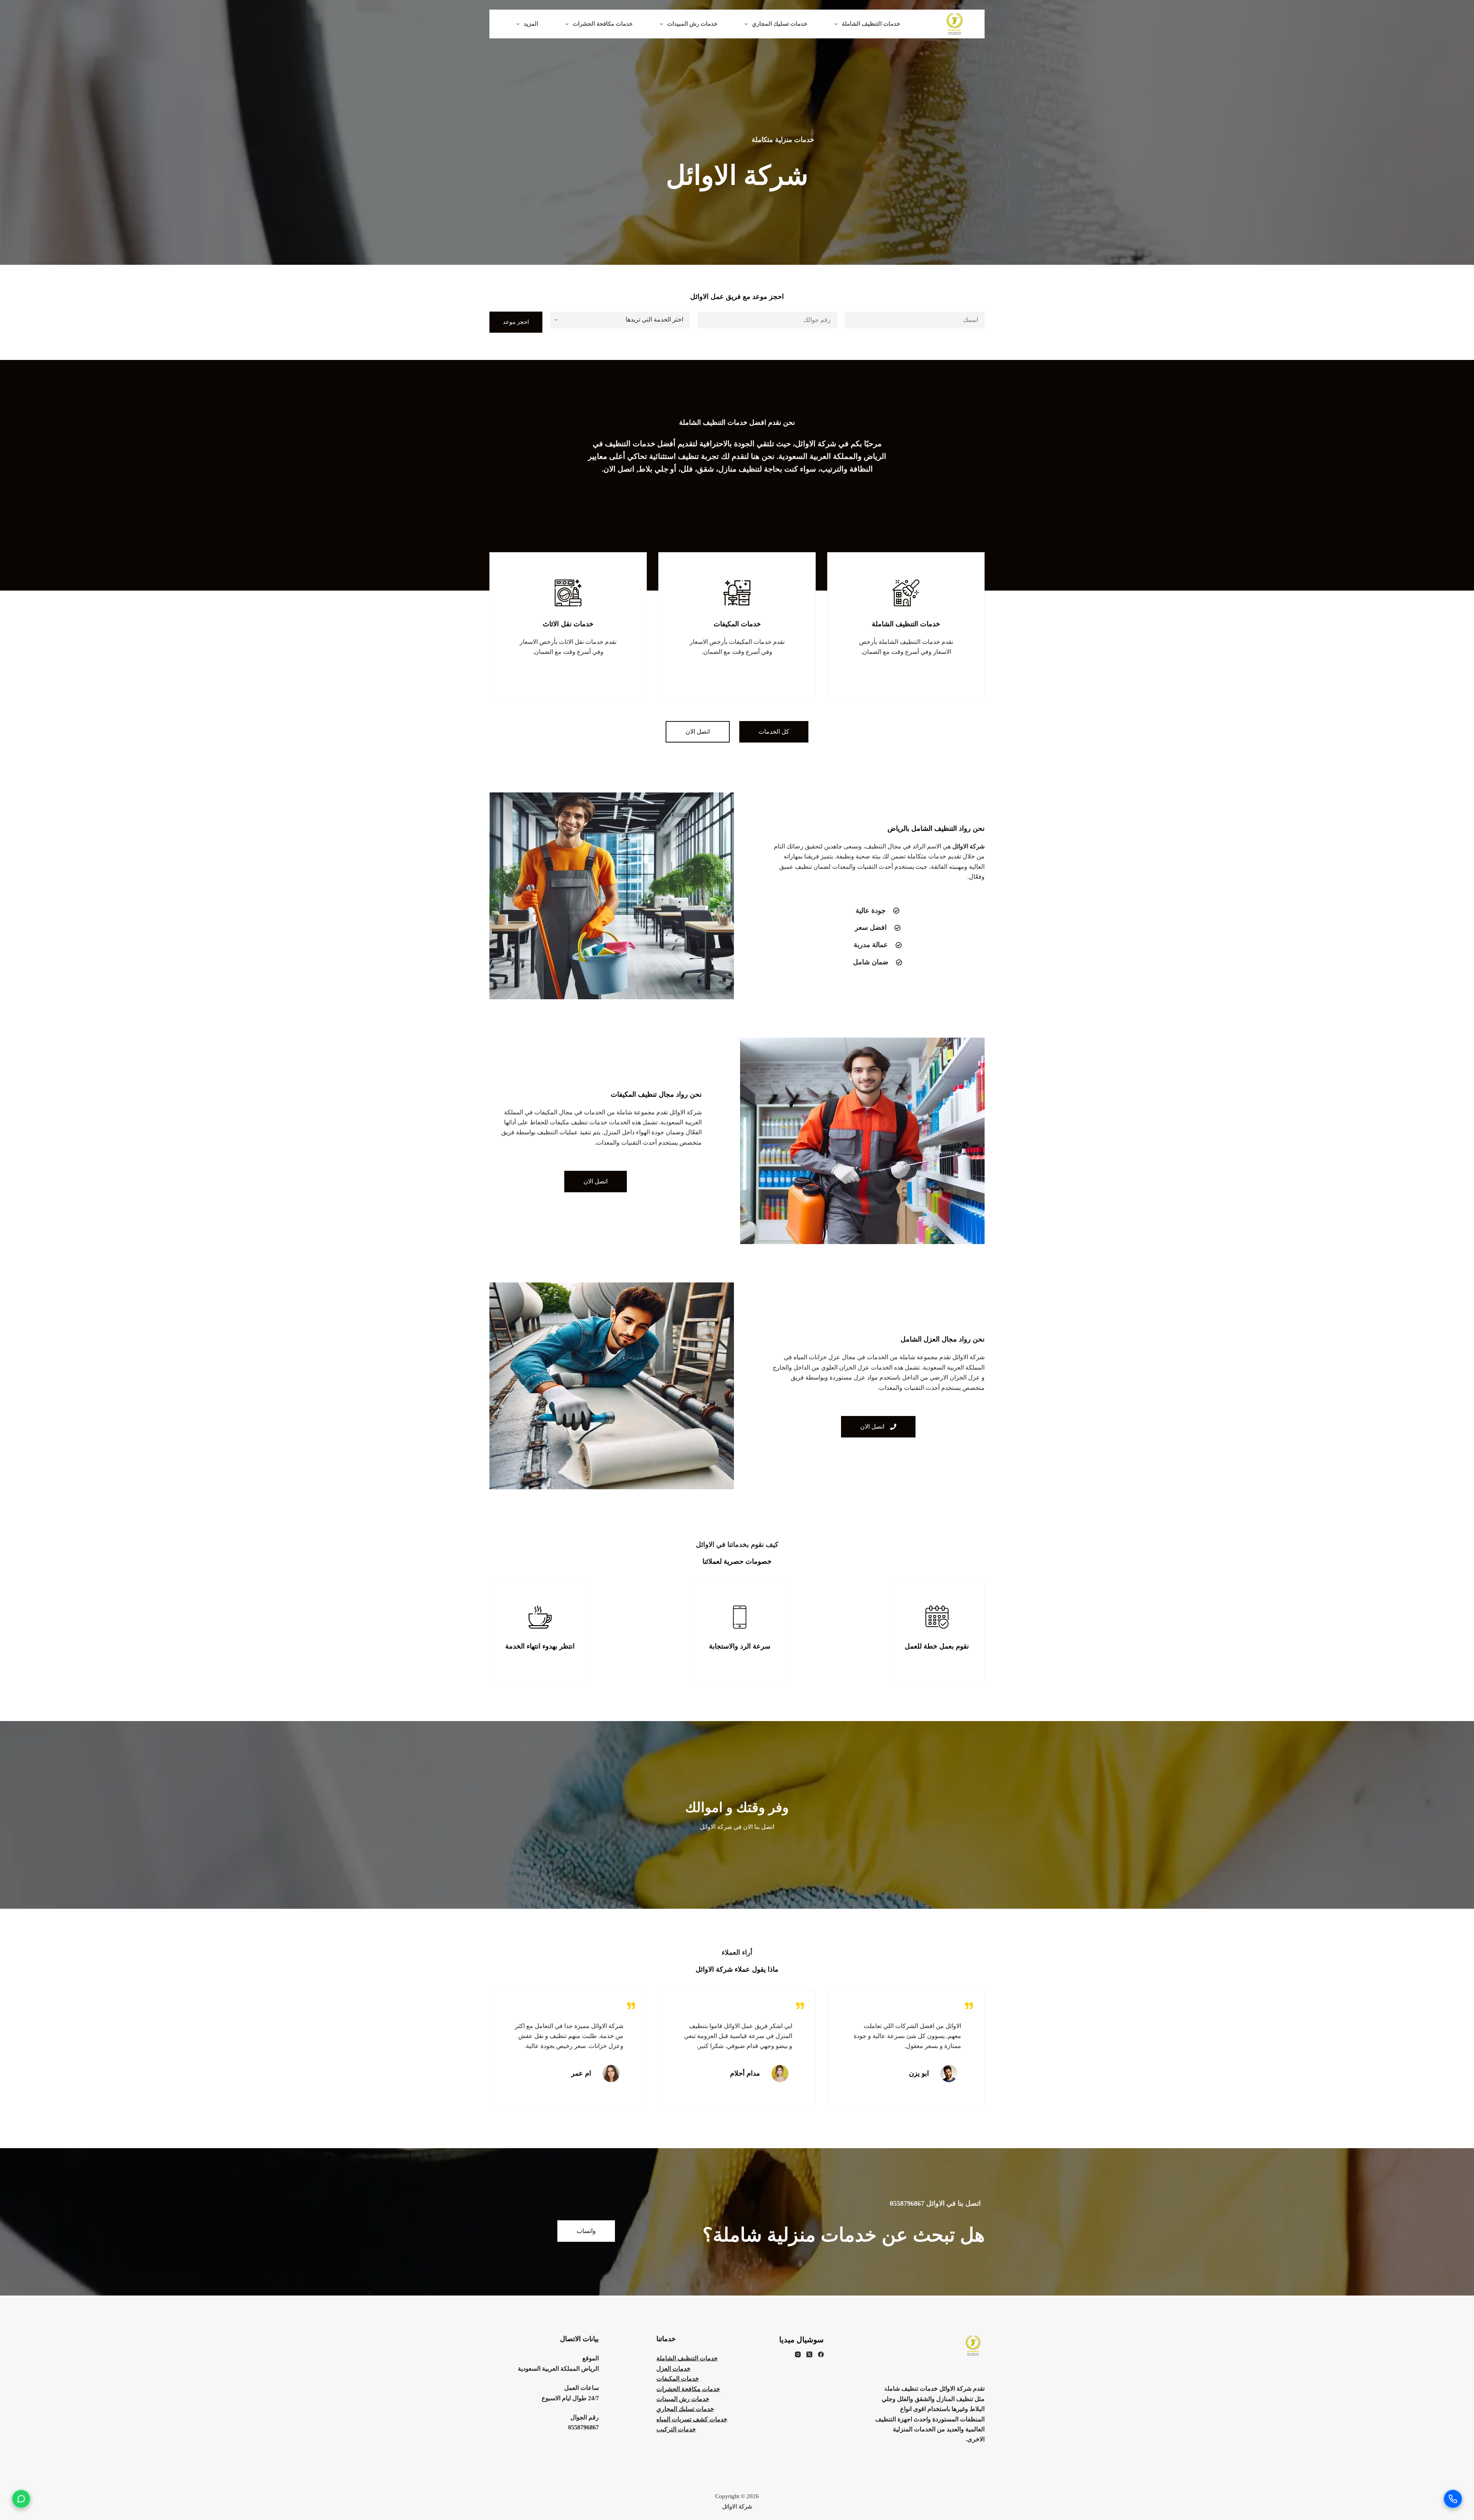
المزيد (531, 24)
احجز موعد (516, 322)
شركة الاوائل (737, 2507)
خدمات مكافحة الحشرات (603, 24)
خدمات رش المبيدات (692, 24)
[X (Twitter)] (809, 2354)
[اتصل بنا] (1453, 2499)
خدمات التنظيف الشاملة (871, 24)
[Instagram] (798, 2354)
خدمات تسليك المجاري (780, 24)
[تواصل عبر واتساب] (21, 2499)
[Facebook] (821, 2354)
